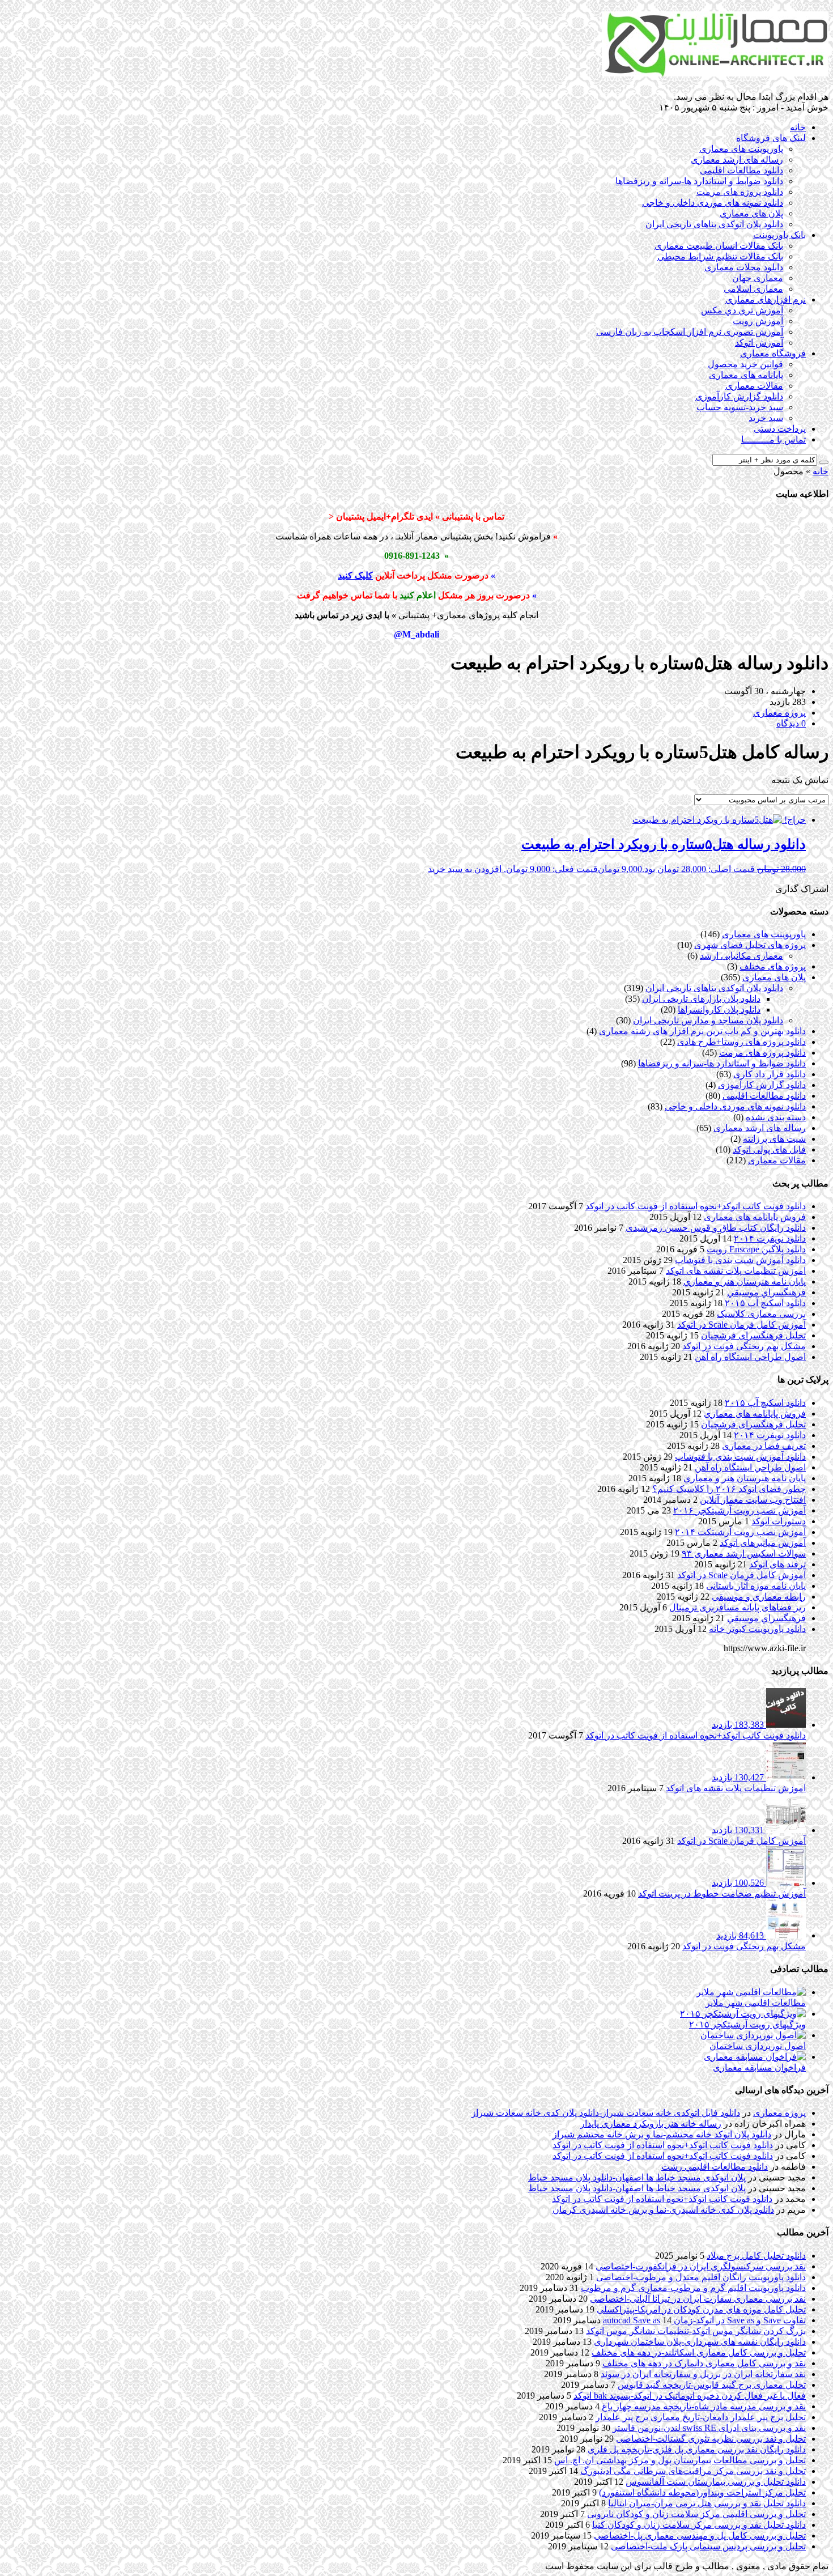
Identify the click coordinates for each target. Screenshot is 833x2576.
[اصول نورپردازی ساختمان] (753, 2035)
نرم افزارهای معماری (766, 299)
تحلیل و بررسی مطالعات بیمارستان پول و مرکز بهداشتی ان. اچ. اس (680, 2460)
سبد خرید (766, 418)
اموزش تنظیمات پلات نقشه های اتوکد (736, 1271)
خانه (798, 127)
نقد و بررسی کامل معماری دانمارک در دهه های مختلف (704, 2363)
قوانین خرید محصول (745, 364)
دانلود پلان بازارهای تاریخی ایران (701, 999)
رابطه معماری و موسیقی (759, 1597)
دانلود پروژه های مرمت (740, 192)
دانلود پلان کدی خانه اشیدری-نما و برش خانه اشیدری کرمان (663, 2210)
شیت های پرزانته (774, 1139)
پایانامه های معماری (746, 375)
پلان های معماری (751, 213)
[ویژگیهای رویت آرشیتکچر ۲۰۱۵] (743, 2014)
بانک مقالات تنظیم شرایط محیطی (720, 256)
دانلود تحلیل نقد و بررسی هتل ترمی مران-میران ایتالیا (707, 2503)
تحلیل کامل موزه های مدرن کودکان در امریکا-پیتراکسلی (701, 2309)
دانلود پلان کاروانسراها (719, 1009)
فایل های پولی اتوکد (769, 1149)
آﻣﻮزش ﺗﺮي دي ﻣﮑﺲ (742, 310)
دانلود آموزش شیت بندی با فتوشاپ (740, 1260)
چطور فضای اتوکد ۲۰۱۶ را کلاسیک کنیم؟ (729, 1489)
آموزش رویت (758, 321)
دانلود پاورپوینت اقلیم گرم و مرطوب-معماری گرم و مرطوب (693, 2288)
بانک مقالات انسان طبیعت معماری (719, 246)
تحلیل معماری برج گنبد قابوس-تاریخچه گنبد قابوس (712, 2385)
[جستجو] (824, 462)
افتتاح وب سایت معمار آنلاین (753, 1500)
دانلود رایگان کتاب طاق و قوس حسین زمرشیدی (716, 1228)
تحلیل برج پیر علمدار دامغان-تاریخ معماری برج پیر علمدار (701, 2417)
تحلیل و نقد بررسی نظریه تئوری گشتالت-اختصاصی (711, 2439)
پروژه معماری (779, 2113)
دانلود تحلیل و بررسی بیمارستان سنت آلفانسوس (716, 2482)
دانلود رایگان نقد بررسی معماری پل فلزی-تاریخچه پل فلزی (697, 2449)
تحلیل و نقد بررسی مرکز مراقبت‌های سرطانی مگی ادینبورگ (693, 2471)
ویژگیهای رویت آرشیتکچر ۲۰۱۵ (747, 2024)
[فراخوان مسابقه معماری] (755, 2057)
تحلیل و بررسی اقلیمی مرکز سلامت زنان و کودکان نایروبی (696, 2514)
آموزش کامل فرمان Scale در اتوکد (741, 1325)
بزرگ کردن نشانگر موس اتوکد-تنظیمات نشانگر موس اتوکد (696, 2331)
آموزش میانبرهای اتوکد (763, 1543)
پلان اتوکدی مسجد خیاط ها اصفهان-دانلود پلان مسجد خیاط (637, 2177)
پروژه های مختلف (773, 966)
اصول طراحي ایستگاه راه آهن (750, 1357)
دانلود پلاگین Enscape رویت (756, 1249)
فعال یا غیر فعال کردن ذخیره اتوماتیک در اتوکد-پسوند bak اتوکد (690, 2396)
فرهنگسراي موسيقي (766, 1292)
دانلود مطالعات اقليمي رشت (715, 2167)
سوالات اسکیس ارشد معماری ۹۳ (744, 1553)
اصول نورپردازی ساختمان (758, 2046)
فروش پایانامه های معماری (755, 1217)
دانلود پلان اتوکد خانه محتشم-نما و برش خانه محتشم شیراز (662, 2134)
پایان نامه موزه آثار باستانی (756, 1586)
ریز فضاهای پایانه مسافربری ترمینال (738, 1607)
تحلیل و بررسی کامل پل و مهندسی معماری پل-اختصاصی (700, 2535)
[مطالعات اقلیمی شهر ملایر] (751, 1992)
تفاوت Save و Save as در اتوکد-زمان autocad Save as (704, 2320)
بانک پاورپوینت (779, 235)
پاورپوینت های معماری (741, 149)
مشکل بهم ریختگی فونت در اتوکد (744, 1346)
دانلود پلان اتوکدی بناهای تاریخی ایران (714, 224)
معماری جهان (758, 278)
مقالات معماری (754, 386)
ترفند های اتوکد (777, 1564)
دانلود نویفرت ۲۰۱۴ (770, 1238)
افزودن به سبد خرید (465, 869)
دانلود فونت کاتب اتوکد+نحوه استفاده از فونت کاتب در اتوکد (696, 1206)
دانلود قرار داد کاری (770, 1074)
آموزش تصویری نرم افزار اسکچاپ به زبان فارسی (690, 332)
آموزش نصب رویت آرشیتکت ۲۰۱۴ (740, 1532)
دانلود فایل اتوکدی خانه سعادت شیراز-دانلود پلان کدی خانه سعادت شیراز (606, 2113)
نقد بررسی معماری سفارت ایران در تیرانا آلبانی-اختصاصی (698, 2299)
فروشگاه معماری (773, 353)
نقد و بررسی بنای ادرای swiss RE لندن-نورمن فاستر (709, 2428)
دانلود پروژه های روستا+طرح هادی (741, 1042)
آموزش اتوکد (759, 343)
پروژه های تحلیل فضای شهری (750, 945)
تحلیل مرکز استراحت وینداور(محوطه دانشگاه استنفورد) (702, 2492)
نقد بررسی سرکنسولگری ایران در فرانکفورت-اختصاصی (701, 2266)
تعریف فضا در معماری (764, 1446)
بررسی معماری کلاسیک (761, 1314)
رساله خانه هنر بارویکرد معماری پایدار (651, 2124)
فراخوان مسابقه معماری (759, 2067)
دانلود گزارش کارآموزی (739, 396)
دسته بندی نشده (776, 1117)
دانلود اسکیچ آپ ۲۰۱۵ (765, 1303)
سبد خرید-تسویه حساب (740, 407)
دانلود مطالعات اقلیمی (741, 170)
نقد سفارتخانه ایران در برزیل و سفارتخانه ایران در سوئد (703, 2374)
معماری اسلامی (753, 289)
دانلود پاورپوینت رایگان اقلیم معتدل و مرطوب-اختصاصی (701, 2277)
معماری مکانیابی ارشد (741, 956)
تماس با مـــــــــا (773, 439)
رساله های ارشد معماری (737, 160)
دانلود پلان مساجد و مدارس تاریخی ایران (708, 1020)
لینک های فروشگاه (771, 138)
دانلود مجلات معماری (744, 267)
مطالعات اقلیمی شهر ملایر (756, 2003)
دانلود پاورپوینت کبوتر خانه (757, 1629)
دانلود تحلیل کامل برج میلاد (756, 2256)
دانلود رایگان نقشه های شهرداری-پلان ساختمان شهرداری (700, 2342)
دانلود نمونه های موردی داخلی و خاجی (713, 203)
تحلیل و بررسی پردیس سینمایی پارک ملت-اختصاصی (708, 2546)
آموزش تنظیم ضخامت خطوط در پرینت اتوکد (722, 1893)
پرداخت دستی (780, 429)
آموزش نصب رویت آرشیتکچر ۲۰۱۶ (739, 1510)
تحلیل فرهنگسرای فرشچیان (753, 1335)
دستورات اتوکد (779, 1521)
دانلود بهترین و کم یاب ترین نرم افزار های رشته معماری (702, 1031)
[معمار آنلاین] (715, 72)
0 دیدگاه (791, 723)
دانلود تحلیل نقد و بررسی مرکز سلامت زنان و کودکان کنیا (699, 2525)
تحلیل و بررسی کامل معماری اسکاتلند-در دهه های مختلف (699, 2352)
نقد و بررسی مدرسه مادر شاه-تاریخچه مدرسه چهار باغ (704, 2406)
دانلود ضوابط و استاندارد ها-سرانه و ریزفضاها (699, 181)
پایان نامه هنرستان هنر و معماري (745, 1281)
